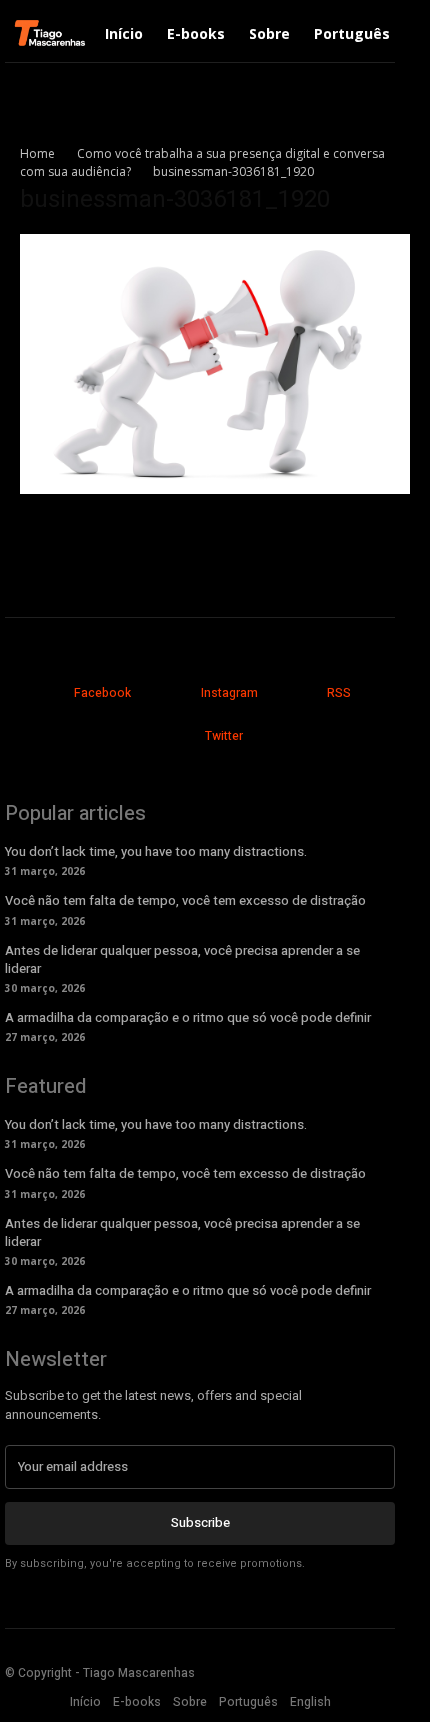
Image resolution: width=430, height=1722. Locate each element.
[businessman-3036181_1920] (215, 488)
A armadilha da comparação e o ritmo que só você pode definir (188, 1017)
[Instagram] (169, 694)
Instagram (229, 693)
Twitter (224, 736)
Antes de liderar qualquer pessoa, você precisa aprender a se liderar (182, 959)
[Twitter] (173, 737)
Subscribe (200, 1522)
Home (37, 153)
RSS (339, 693)
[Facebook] (43, 694)
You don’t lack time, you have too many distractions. (156, 851)
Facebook (102, 693)
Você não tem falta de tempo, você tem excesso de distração (185, 900)
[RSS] (296, 694)
